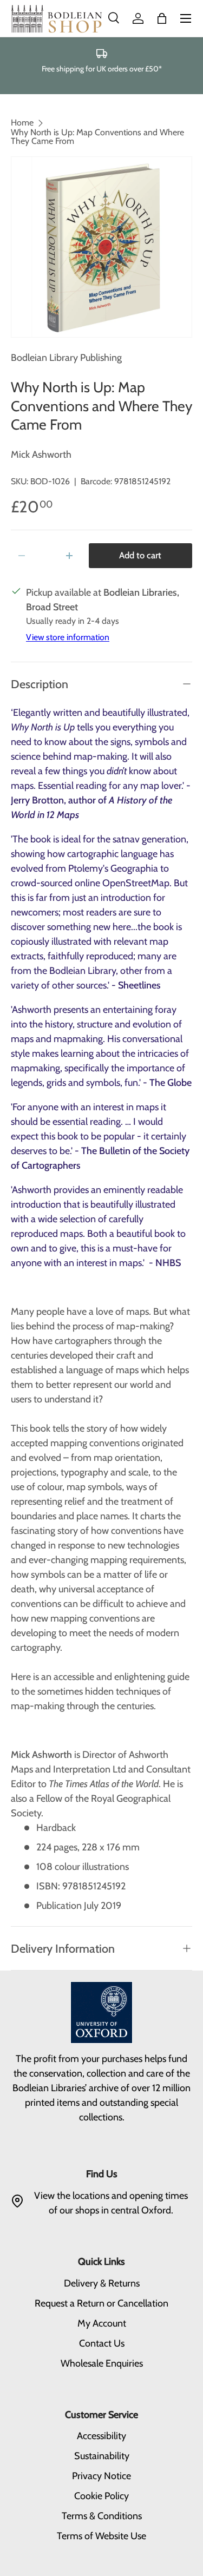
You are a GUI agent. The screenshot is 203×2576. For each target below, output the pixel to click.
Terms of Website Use (101, 2536)
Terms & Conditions (102, 2516)
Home (22, 123)
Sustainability (102, 2456)
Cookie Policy (101, 2496)
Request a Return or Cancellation (101, 2303)
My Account (102, 2323)
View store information (68, 637)
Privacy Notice (101, 2476)
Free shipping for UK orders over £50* (102, 69)
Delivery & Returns (102, 2283)
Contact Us (102, 2343)
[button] (162, 18)
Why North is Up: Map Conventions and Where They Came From (97, 137)
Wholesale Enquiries (102, 2363)
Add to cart (140, 555)
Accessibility (101, 2436)
